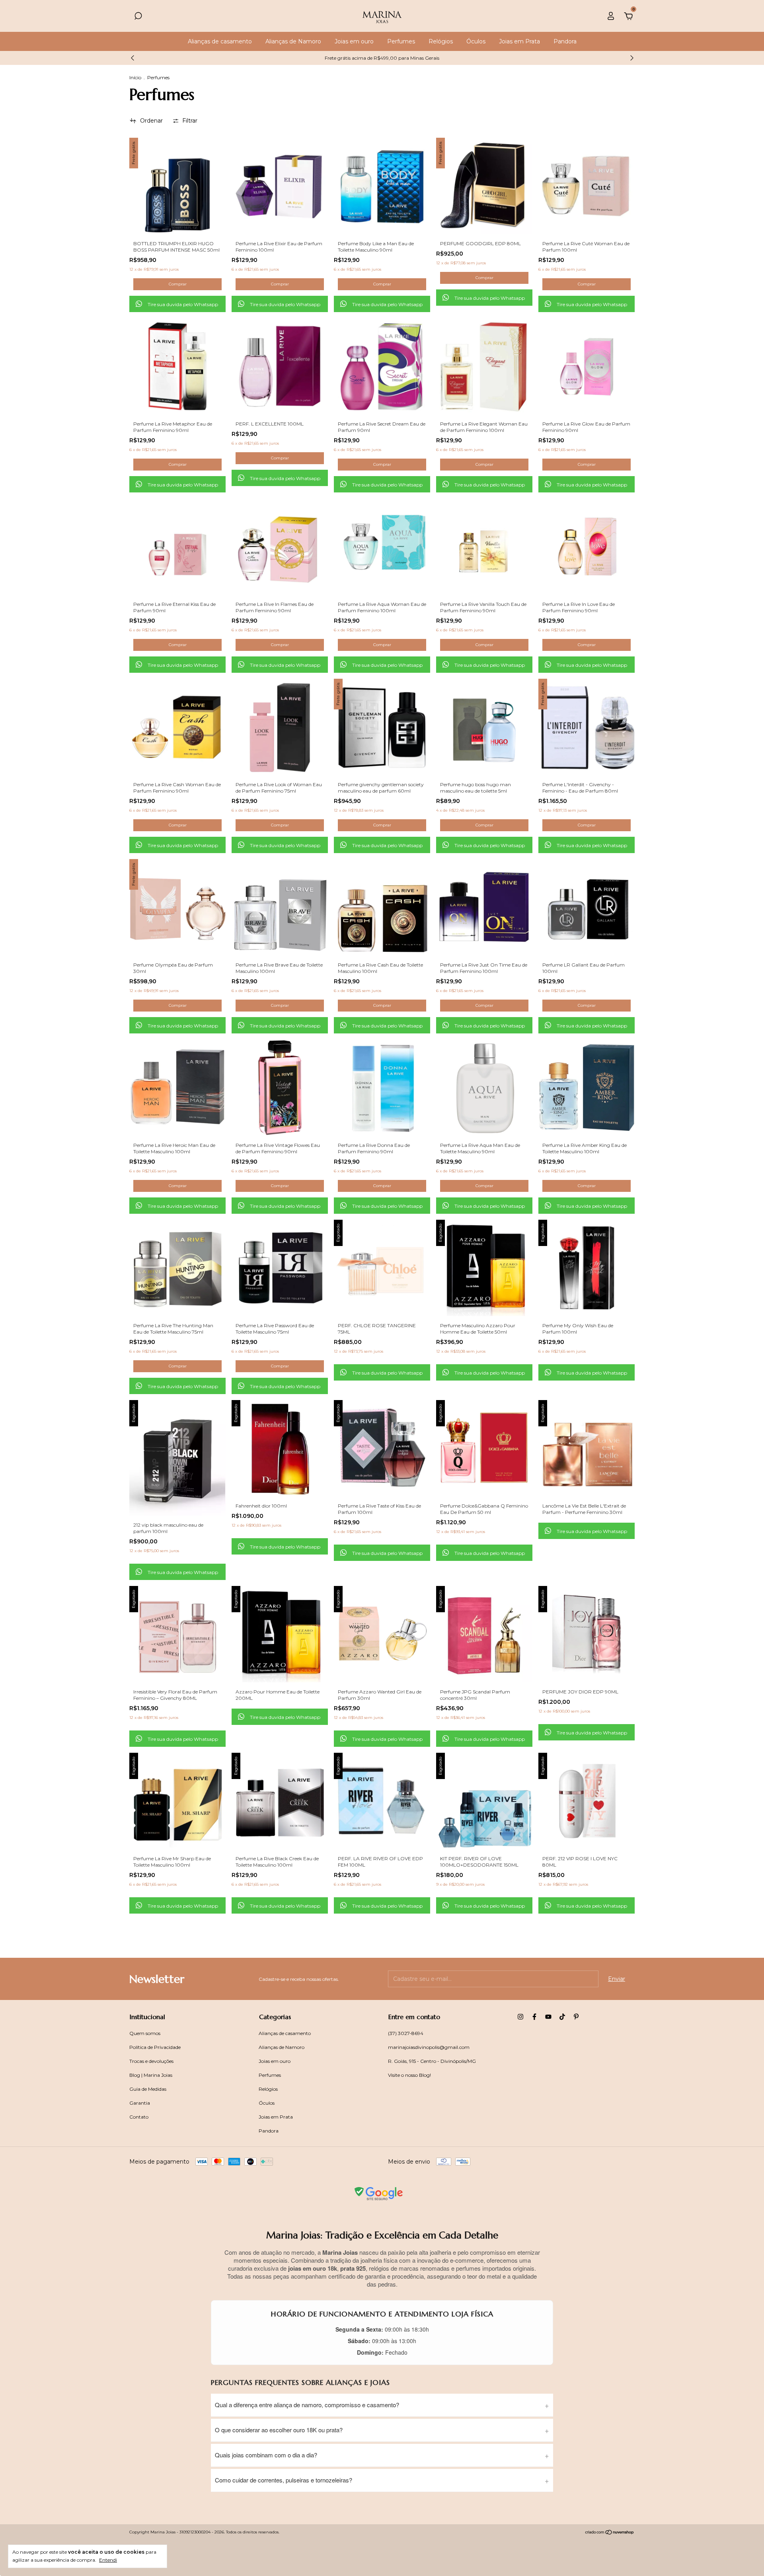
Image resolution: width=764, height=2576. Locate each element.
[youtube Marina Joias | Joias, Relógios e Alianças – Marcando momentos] (548, 2017)
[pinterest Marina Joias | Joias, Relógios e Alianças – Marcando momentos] (576, 2017)
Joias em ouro (354, 41)
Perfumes (401, 41)
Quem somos (145, 2033)
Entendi (108, 2560)
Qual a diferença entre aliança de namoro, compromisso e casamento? (307, 2405)
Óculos (476, 41)
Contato (139, 2117)
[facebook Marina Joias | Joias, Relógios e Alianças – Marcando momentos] (534, 2017)
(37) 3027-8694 (406, 2033)
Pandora (565, 41)
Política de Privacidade (155, 2047)
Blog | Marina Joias (151, 2075)
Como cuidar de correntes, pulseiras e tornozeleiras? (284, 2480)
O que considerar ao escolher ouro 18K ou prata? (279, 2430)
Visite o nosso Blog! (409, 2075)
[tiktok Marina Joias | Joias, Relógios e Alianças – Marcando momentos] (562, 2017)
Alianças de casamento (220, 41)
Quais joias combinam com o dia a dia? (266, 2455)
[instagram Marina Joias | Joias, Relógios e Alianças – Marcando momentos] (520, 2017)
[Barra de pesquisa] (138, 17)
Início (135, 77)
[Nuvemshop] (610, 2533)
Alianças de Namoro (293, 41)
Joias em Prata (519, 41)
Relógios (441, 41)
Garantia (140, 2103)
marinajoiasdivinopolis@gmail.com (429, 2047)
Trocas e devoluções (151, 2061)
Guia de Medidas (148, 2089)
